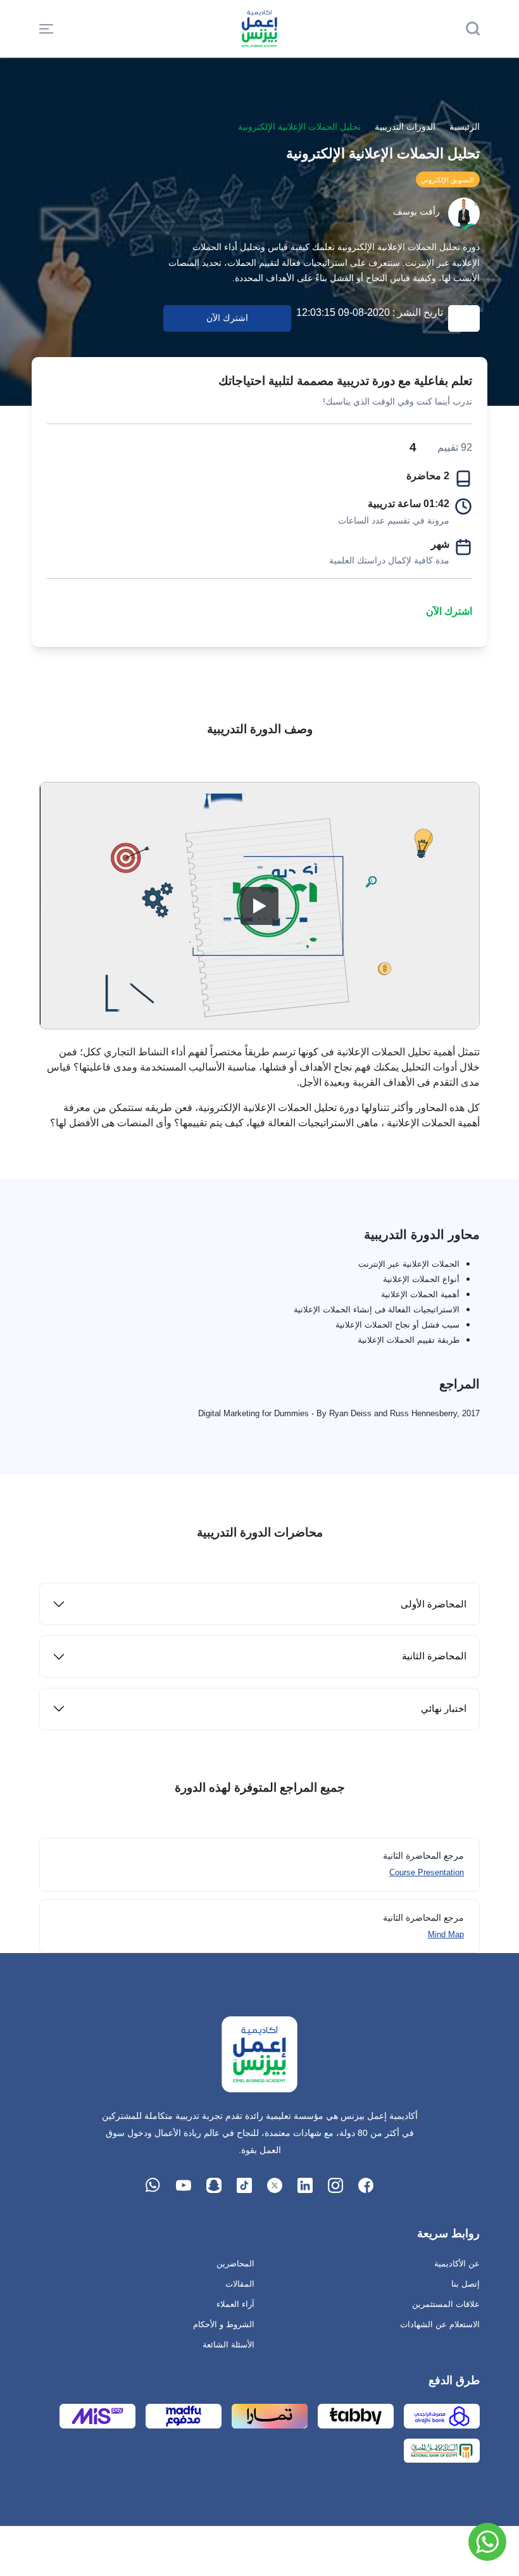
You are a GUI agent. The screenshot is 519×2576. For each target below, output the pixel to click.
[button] (46, 28)
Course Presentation (427, 1872)
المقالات (240, 2284)
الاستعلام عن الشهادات (440, 2324)
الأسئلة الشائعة (228, 2345)
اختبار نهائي (444, 1708)
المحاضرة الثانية (434, 1656)
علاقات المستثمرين (446, 2304)
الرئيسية (465, 127)
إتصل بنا (466, 2284)
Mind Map (446, 1934)
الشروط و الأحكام (224, 2324)
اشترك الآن (449, 611)
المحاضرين (235, 2264)
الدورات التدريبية (405, 127)
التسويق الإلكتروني (447, 180)
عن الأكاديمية (457, 2264)
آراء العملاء (235, 2304)
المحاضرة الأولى (434, 1604)
